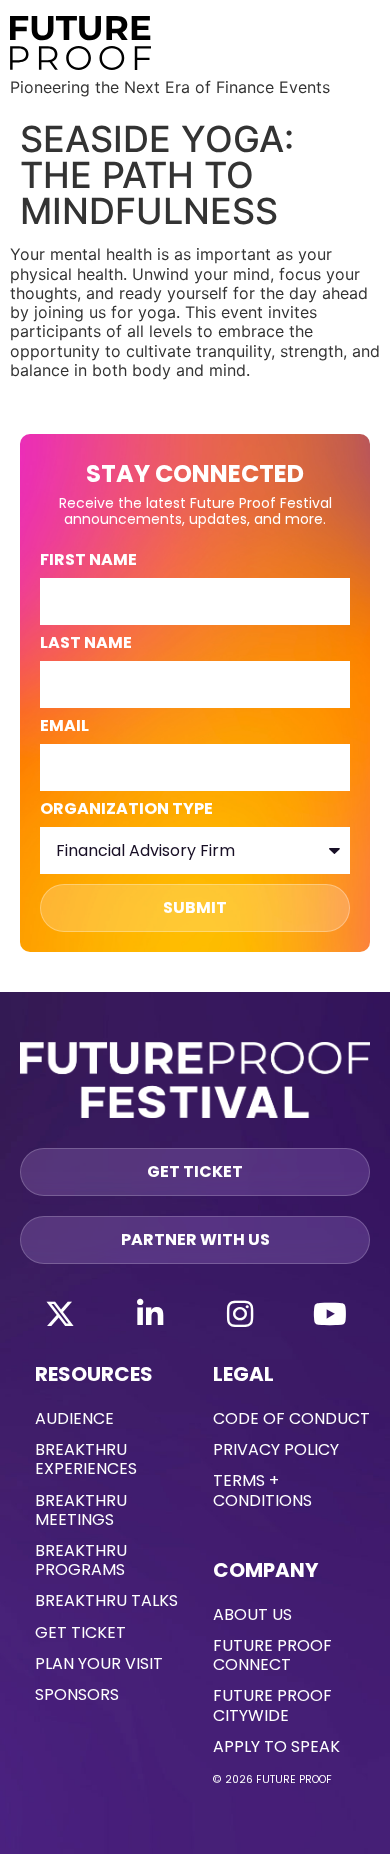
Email (64, 727)
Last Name (86, 644)
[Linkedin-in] (150, 1314)
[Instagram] (240, 1314)
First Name (88, 561)
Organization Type (126, 810)
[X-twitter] (60, 1314)
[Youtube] (330, 1314)
